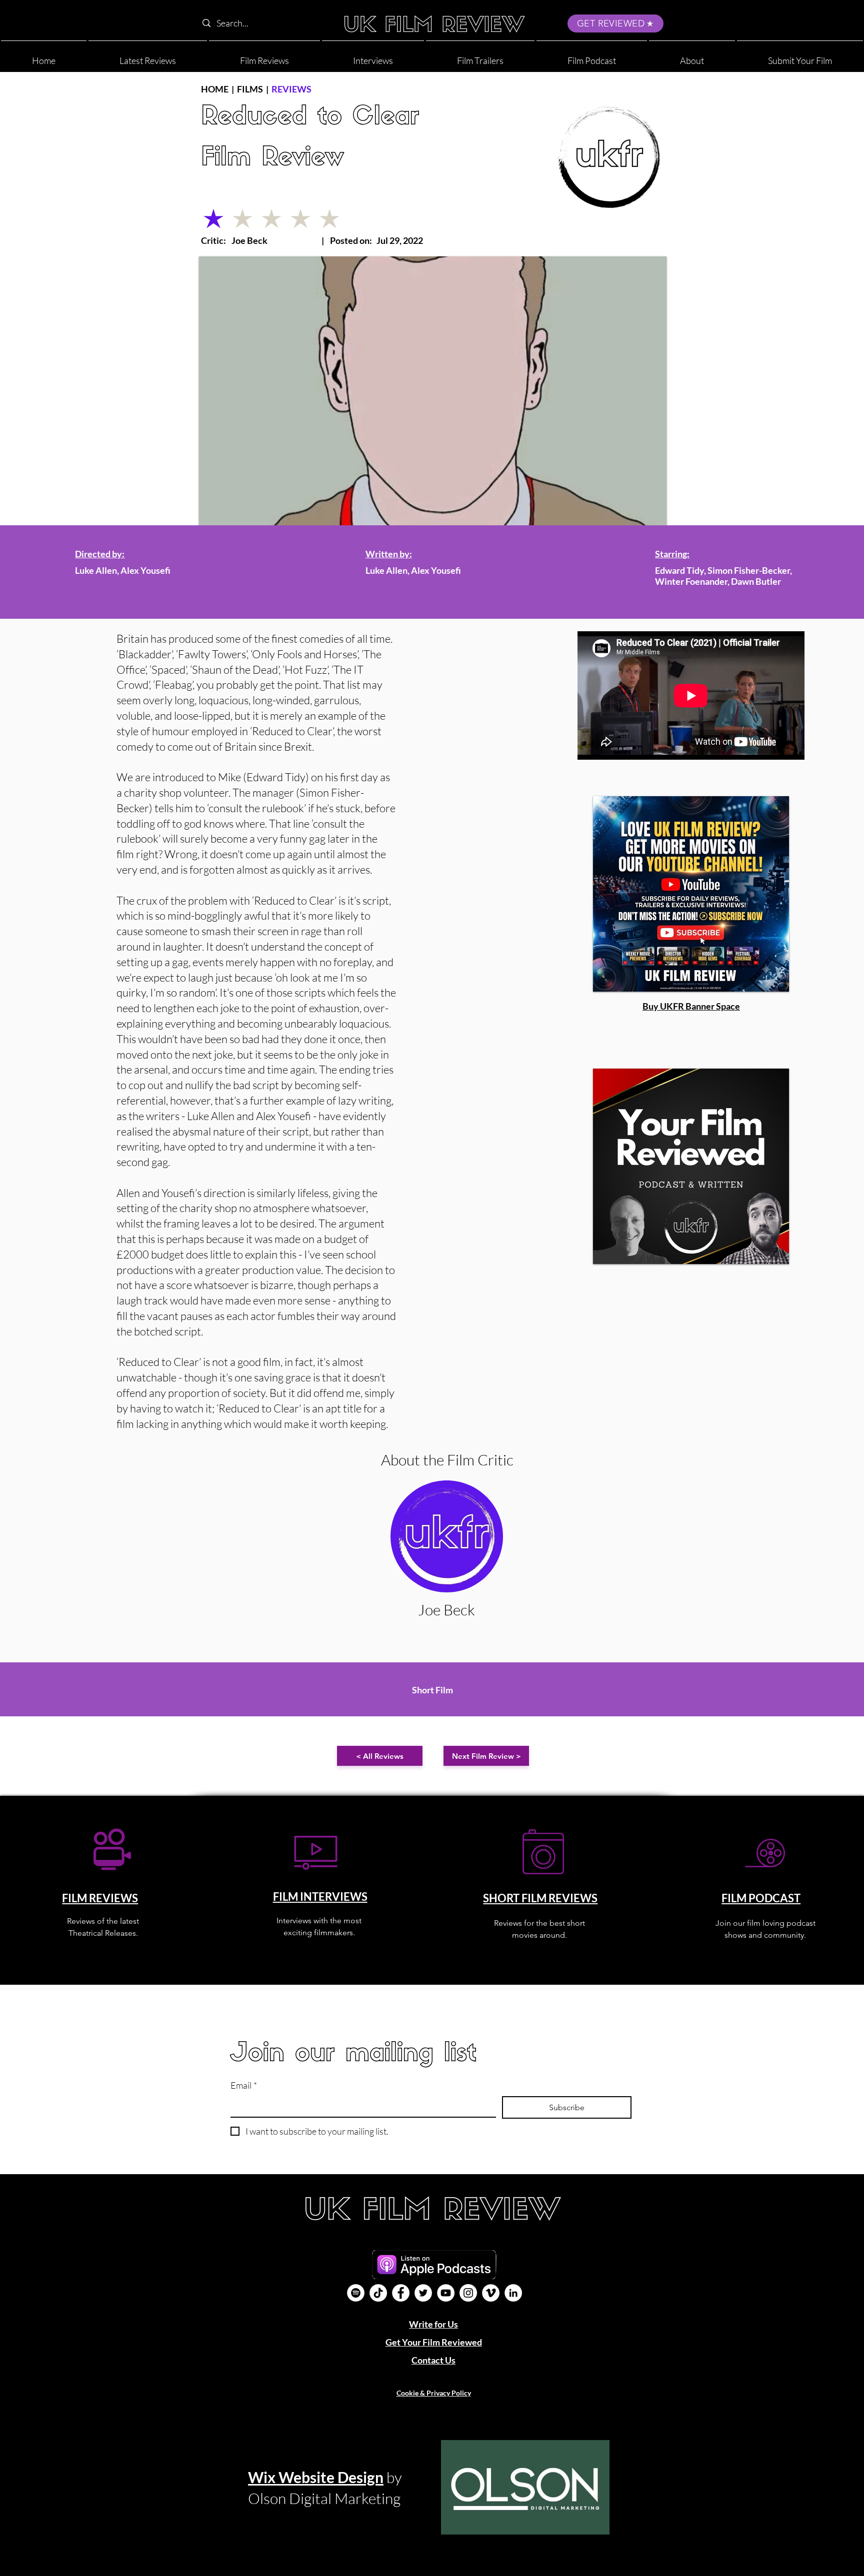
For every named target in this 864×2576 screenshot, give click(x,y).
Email (244, 2085)
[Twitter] (423, 2293)
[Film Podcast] (356, 2293)
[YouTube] (446, 2293)
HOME (215, 89)
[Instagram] (468, 2293)
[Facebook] (401, 2293)
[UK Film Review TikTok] (378, 2293)
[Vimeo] (491, 2293)
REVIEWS (291, 89)
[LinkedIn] (513, 2293)
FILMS (250, 89)
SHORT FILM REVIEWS (540, 1898)
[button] (692, 56)
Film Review (272, 159)
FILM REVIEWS (100, 1898)
